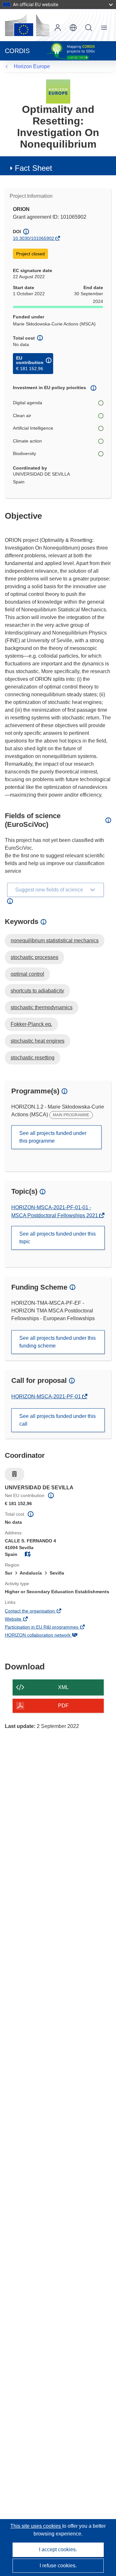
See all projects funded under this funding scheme (58, 1342)
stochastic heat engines (38, 1041)
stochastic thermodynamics (42, 1007)
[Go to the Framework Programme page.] (58, 91)
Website (22, 1620)
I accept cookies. (58, 2549)
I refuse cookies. (58, 2566)
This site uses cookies (36, 2526)
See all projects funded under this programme (53, 1137)
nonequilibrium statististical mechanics (55, 941)
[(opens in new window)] (27, 25)
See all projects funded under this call (58, 1420)
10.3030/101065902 (34, 238)
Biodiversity (24, 453)
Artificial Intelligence (33, 428)
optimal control (27, 974)
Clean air (22, 416)
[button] (73, 28)
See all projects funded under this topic (58, 1238)
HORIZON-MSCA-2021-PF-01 (47, 1397)
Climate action (27, 441)
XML (63, 1687)
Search (89, 28)
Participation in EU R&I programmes (50, 1628)
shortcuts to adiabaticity (37, 991)
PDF (63, 1706)
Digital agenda (28, 403)
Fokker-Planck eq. (31, 1024)
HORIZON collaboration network (47, 1636)
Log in (58, 28)
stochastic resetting (33, 1058)
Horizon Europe (32, 66)
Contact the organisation (39, 1612)
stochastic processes (34, 957)
